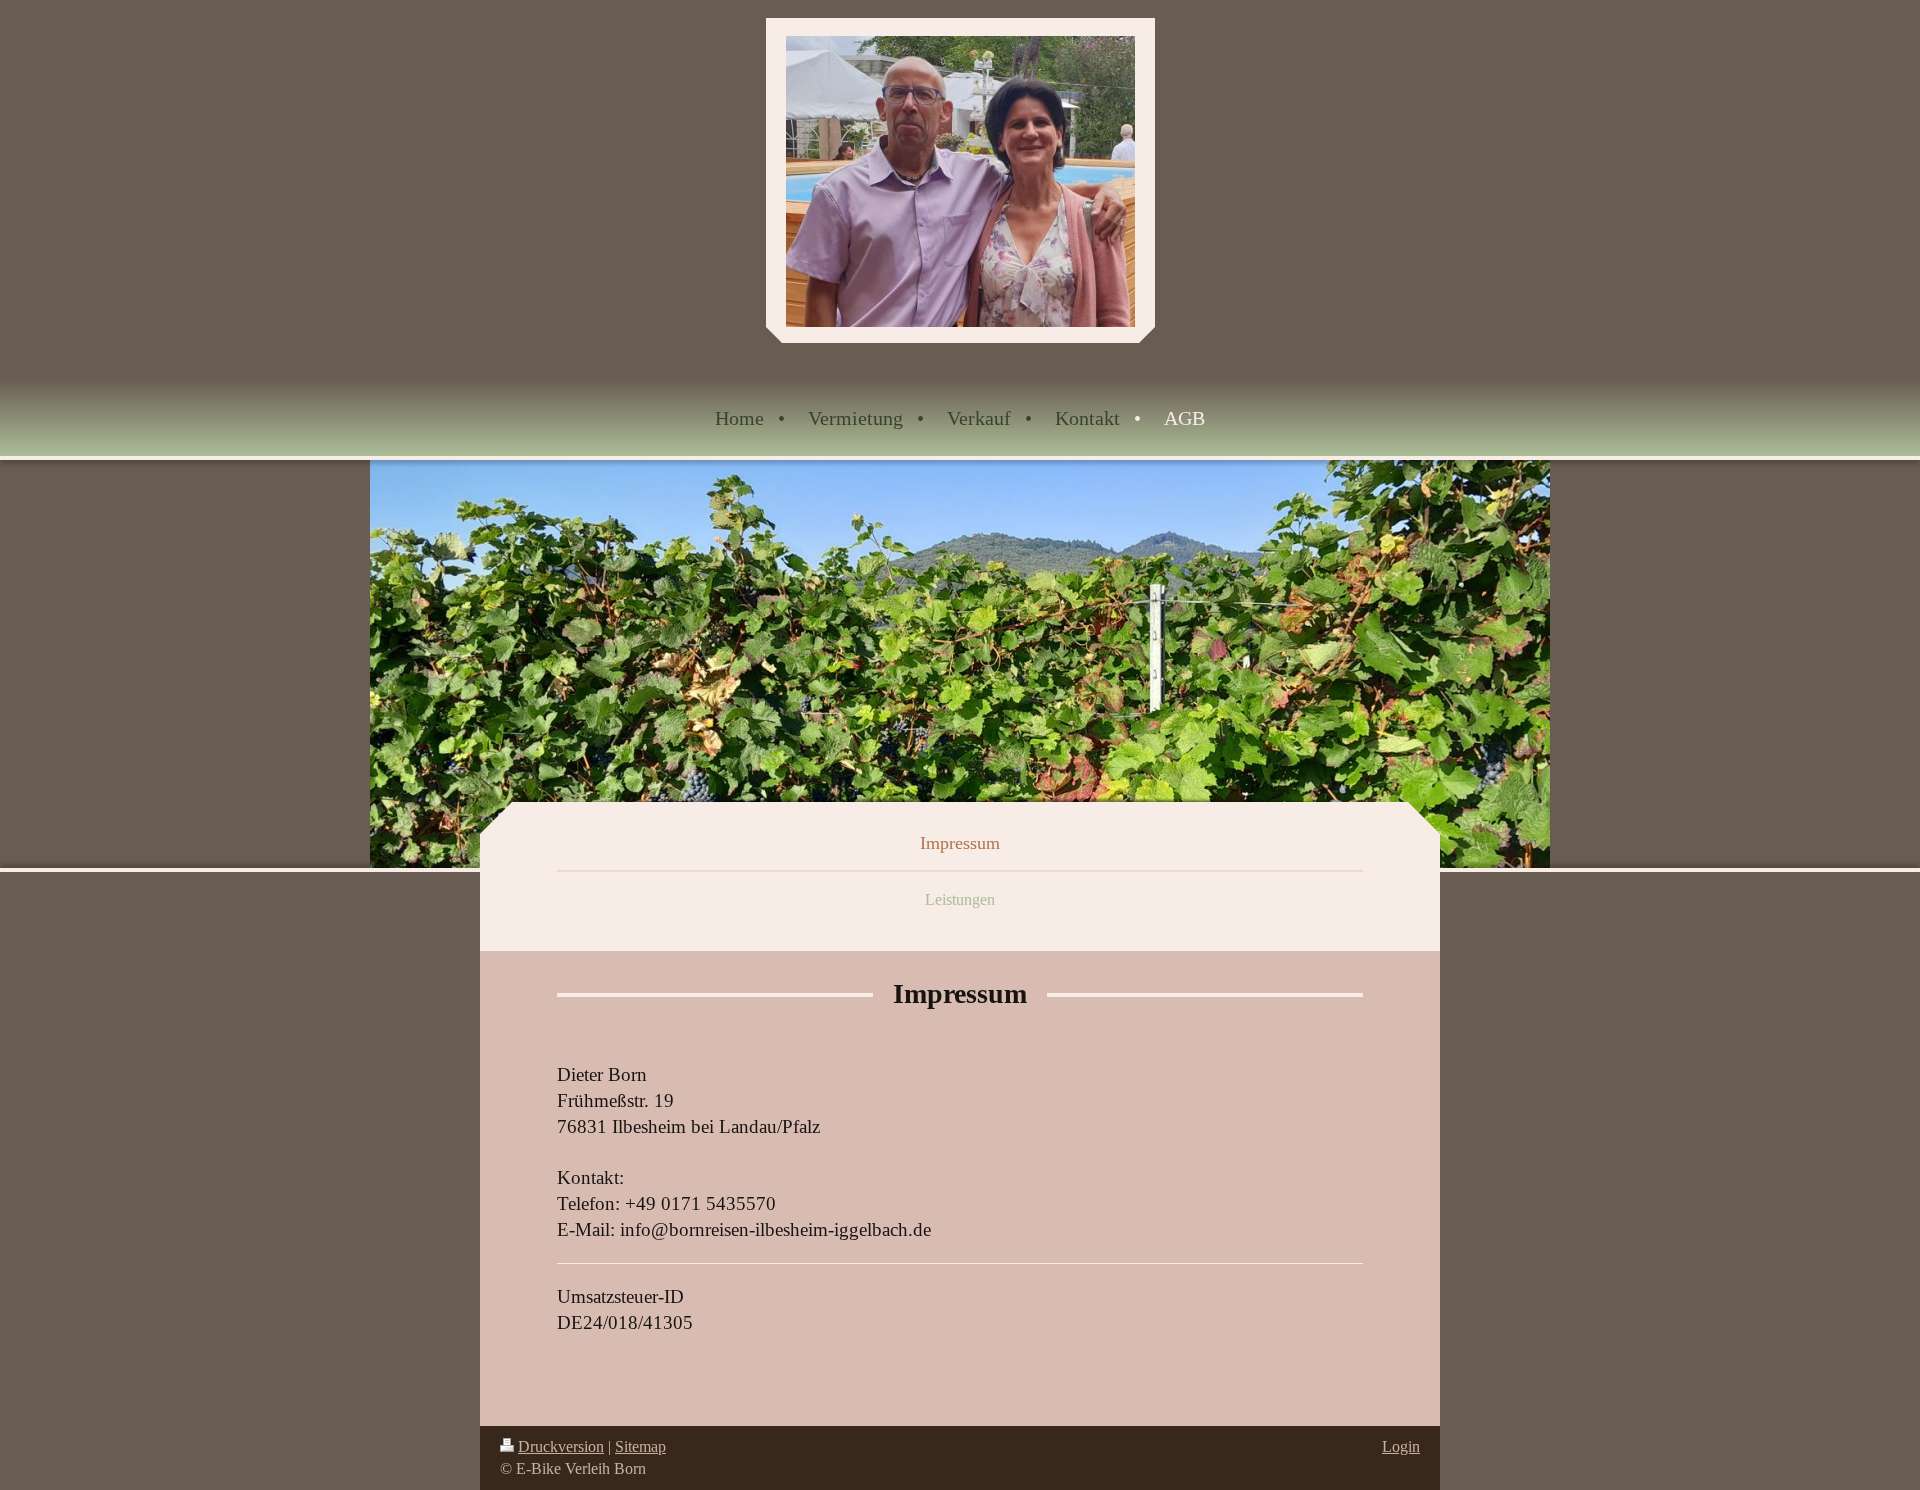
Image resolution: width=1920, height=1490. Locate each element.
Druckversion (561, 1446)
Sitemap (640, 1446)
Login (1401, 1446)
